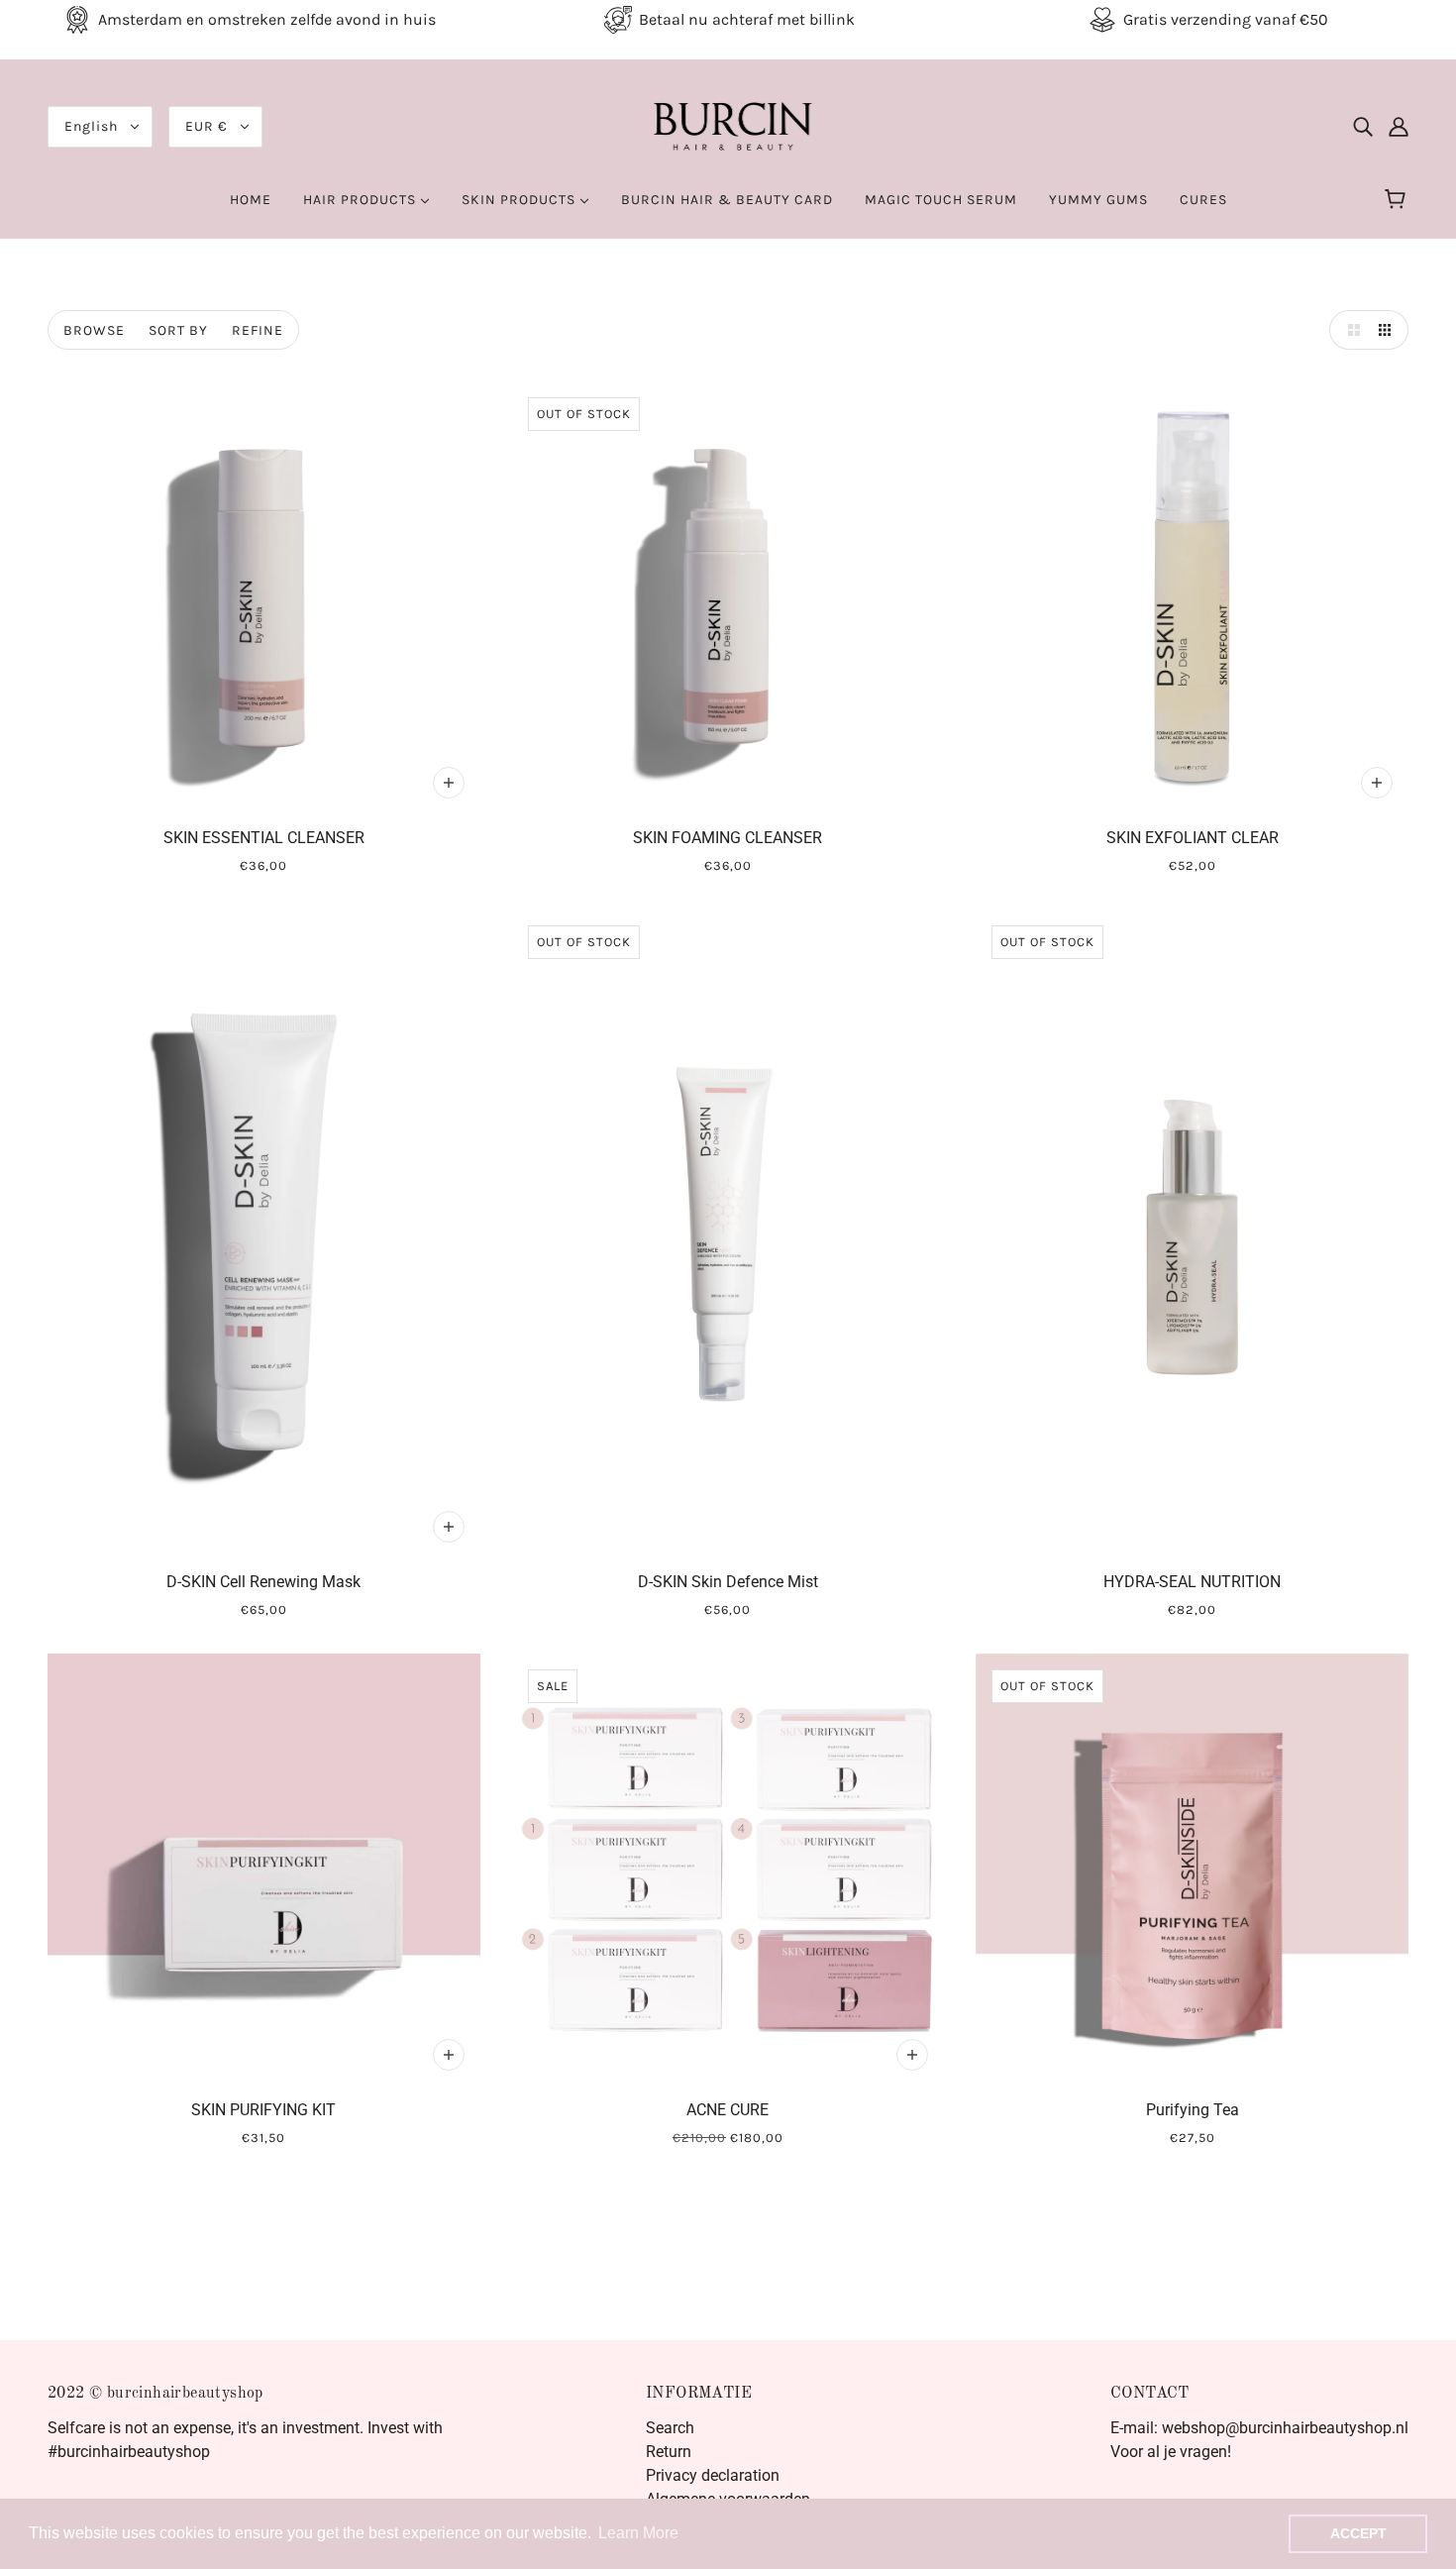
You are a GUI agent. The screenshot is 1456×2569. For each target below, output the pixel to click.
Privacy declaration (713, 2475)
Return (669, 2452)
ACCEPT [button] (1358, 2533)
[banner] (728, 125)
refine (258, 330)
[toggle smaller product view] (1389, 330)
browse (94, 330)
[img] (1363, 127)
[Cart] (1398, 200)
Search (670, 2428)
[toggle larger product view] (1349, 330)
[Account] (1399, 127)
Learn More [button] (638, 2533)
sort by (178, 330)
